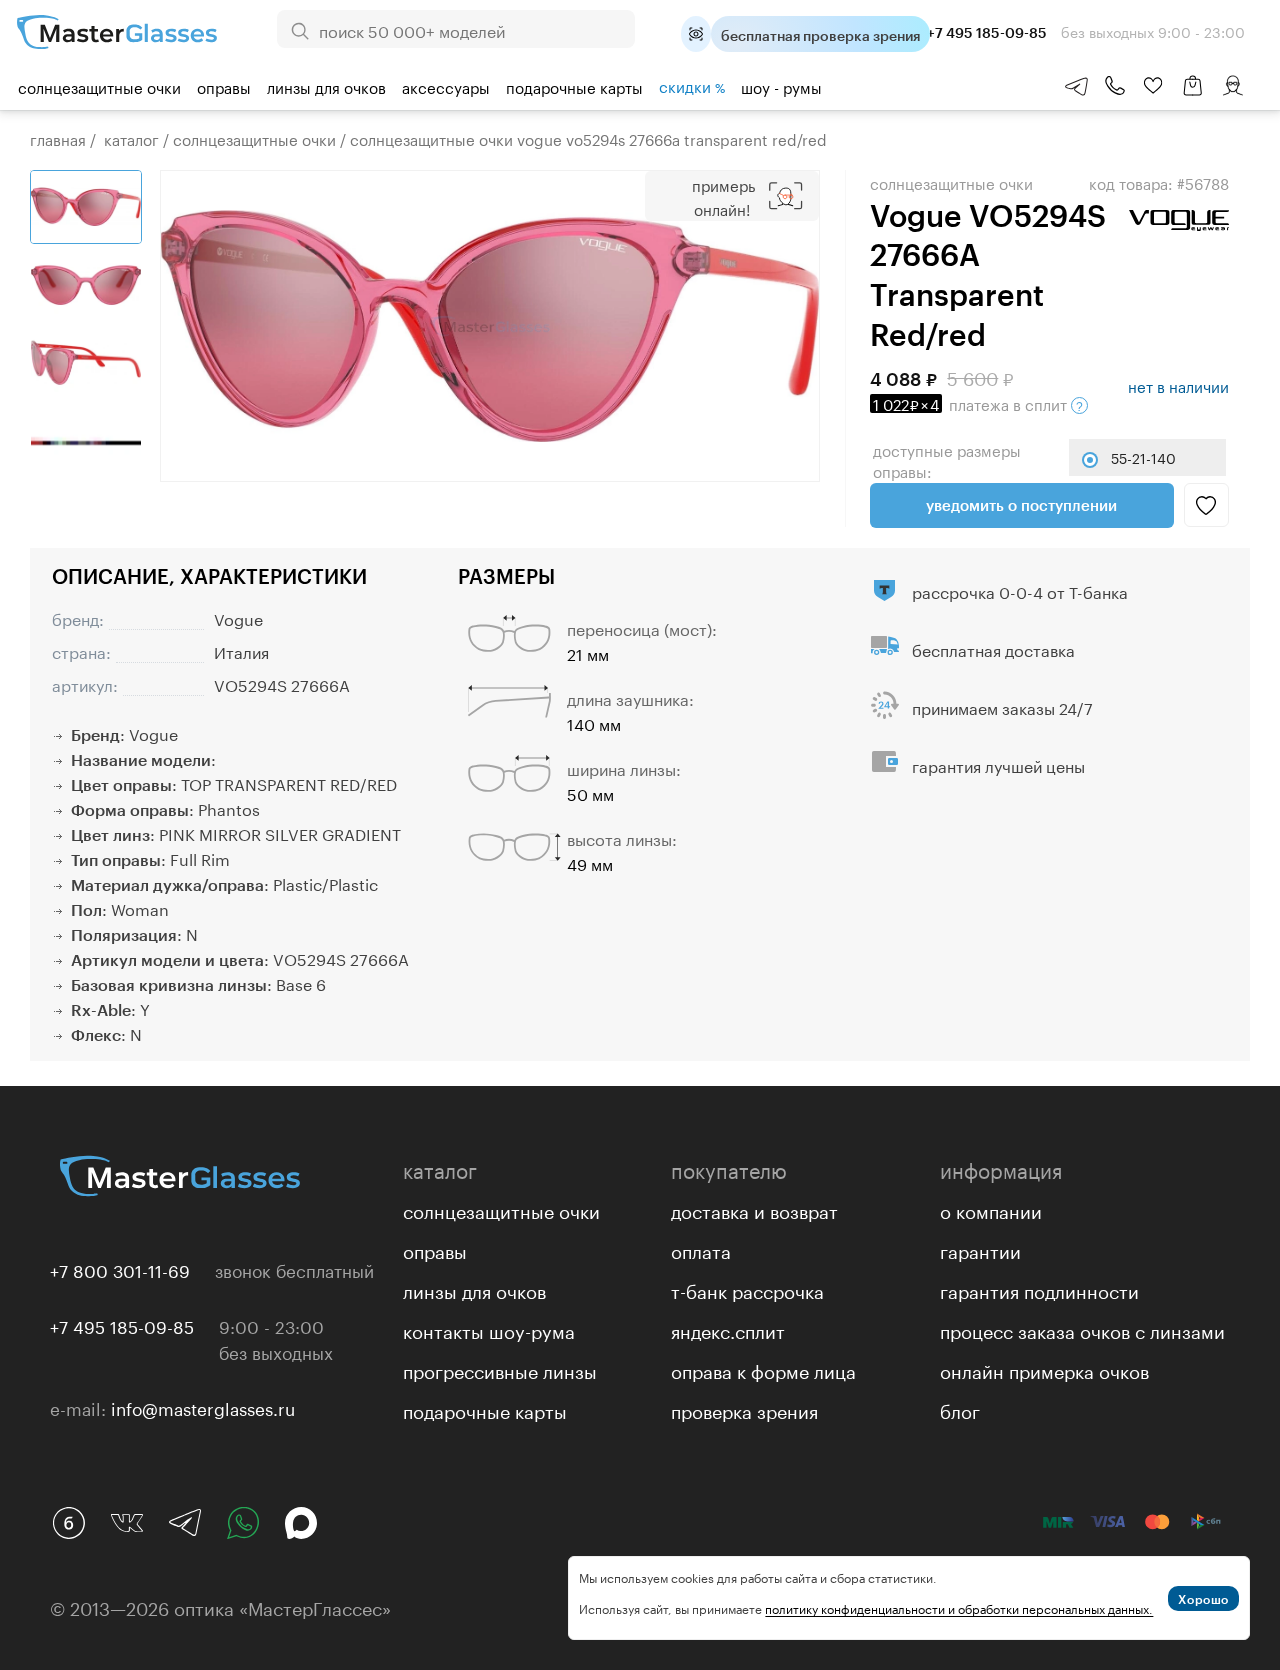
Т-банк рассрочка (747, 1289)
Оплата (701, 1249)
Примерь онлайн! (723, 196)
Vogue (238, 617)
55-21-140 (1143, 457)
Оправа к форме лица (763, 1369)
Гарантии (980, 1249)
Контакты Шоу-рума (489, 1329)
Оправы (224, 86)
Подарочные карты (574, 86)
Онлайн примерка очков (1044, 1369)
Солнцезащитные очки (99, 86)
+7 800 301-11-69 (120, 1269)
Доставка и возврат (754, 1209)
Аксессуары (446, 86)
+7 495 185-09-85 (122, 1325)
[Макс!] (301, 1523)
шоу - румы (781, 86)
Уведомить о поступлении (1021, 505)
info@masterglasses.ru (203, 1407)
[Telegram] (185, 1523)
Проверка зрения (744, 1409)
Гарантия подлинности (1039, 1289)
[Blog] (69, 1523)
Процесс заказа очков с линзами (1082, 1329)
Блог (960, 1409)
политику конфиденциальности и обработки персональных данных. (959, 1607)
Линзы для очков (326, 86)
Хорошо (1203, 1599)
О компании (991, 1209)
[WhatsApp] (243, 1523)
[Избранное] (1153, 86)
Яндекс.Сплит (728, 1329)
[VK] (127, 1523)
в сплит (972, 403)
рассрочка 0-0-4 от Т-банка (1020, 590)
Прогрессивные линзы (500, 1369)
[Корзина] (1193, 95)
